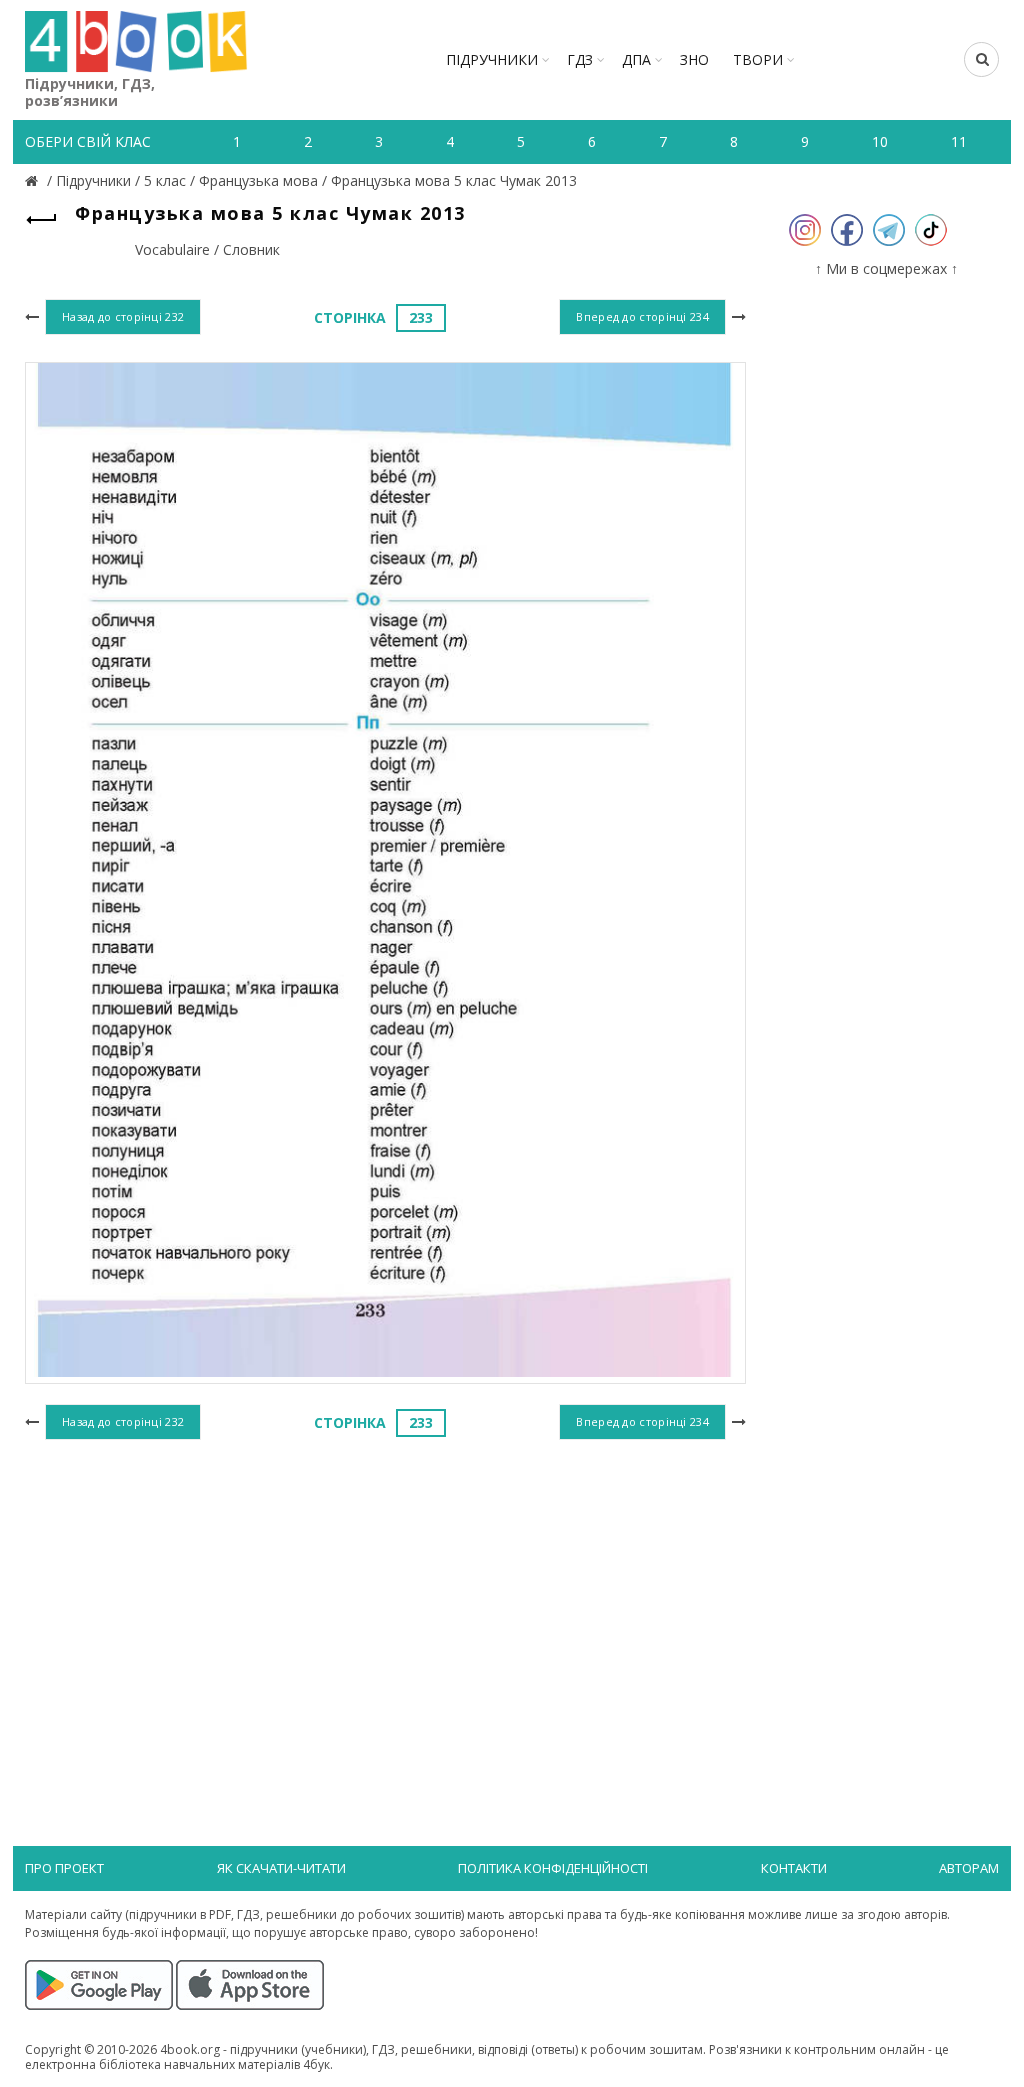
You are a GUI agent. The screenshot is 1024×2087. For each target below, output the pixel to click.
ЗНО (694, 59)
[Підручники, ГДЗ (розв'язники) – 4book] (34, 180)
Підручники (492, 59)
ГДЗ (580, 59)
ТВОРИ (758, 59)
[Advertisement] (385, 1609)
